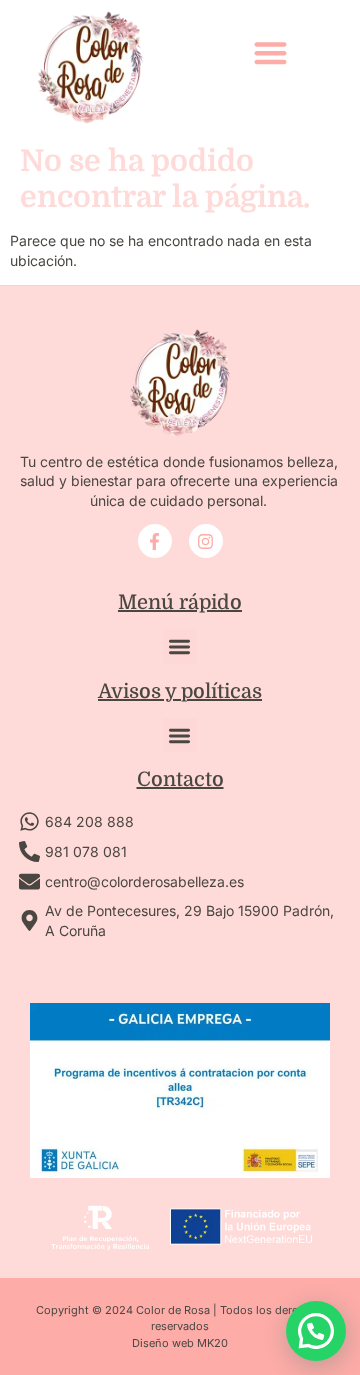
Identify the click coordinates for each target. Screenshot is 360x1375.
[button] (270, 52)
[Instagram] (206, 541)
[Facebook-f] (155, 541)
